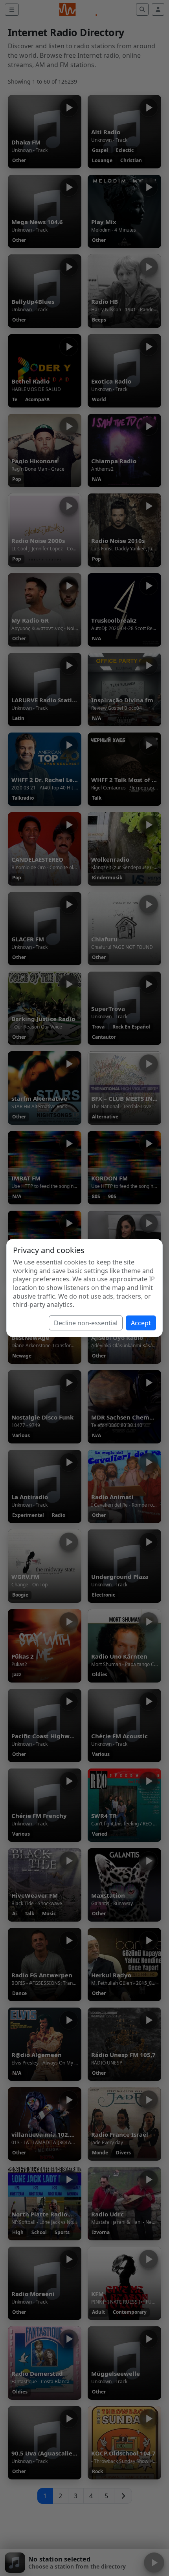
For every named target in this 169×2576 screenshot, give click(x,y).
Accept (141, 1323)
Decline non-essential (86, 1323)
